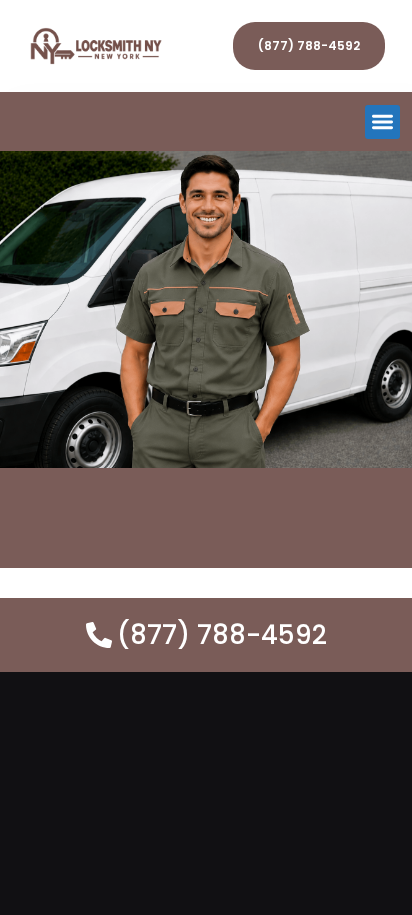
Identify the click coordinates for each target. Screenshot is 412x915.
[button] (382, 122)
